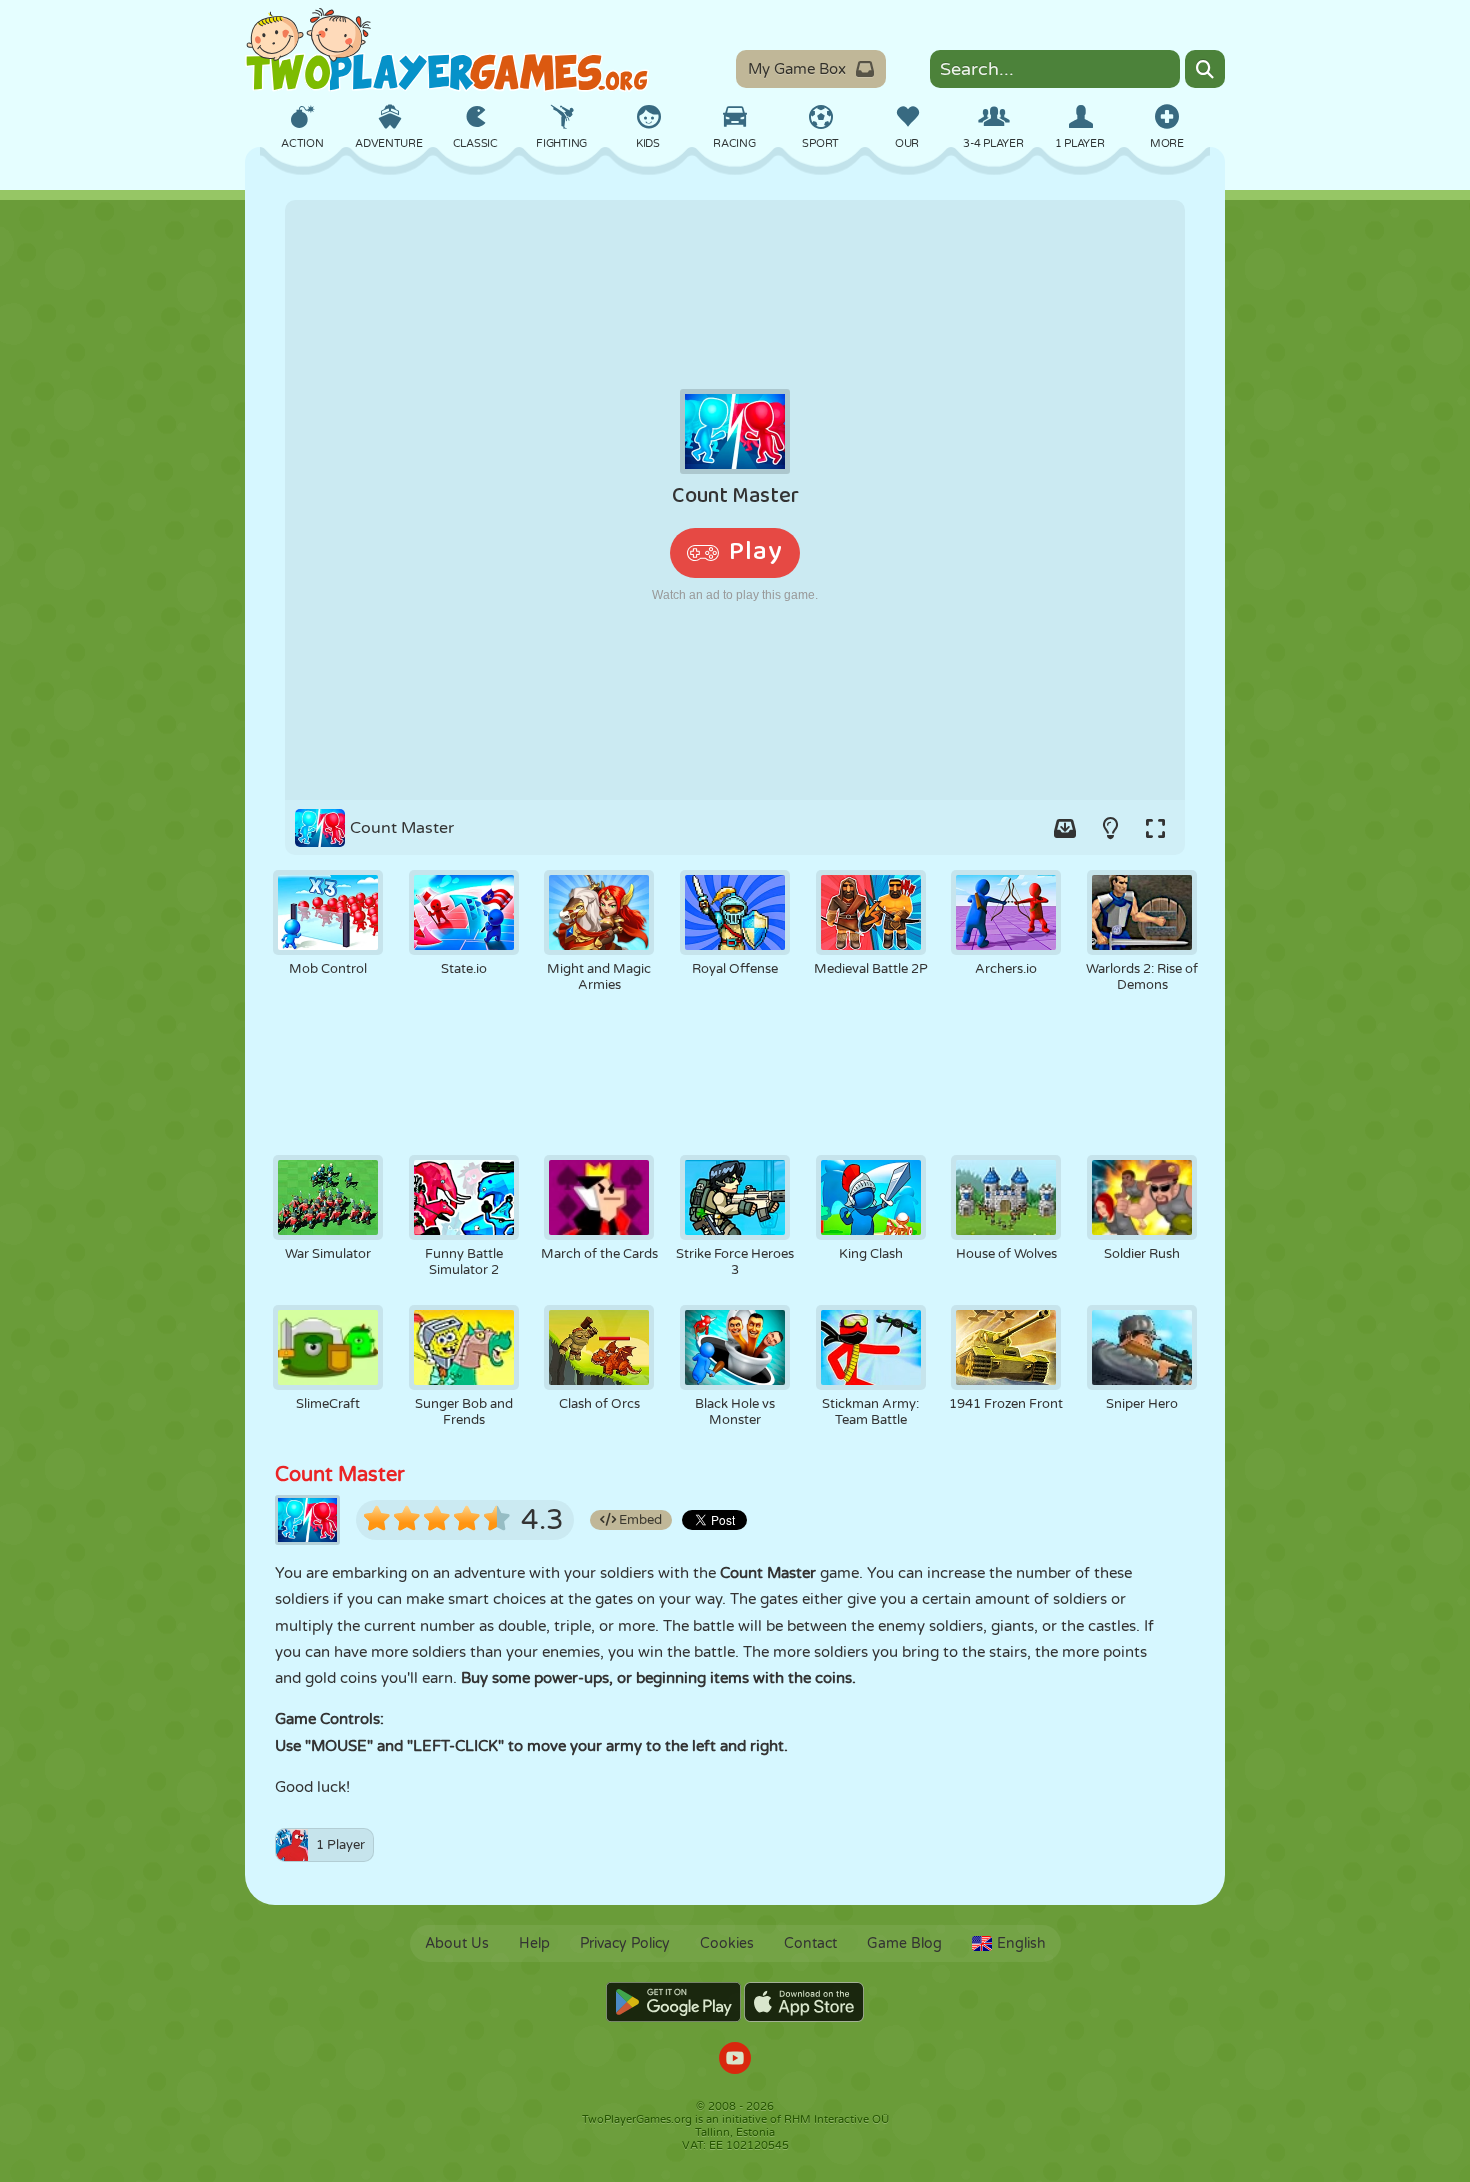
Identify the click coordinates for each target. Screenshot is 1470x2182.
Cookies (727, 1943)
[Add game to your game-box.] (1065, 828)
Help (534, 1943)
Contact (810, 1943)
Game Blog (904, 1943)
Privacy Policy (625, 1943)
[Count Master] (735, 500)
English (1021, 1943)
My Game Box (797, 69)
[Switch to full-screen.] (1155, 828)
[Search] (1205, 69)
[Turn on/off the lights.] (1110, 828)
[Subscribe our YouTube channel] (735, 2060)
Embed (639, 1520)
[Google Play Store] (673, 2002)
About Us (457, 1943)
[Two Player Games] (447, 50)
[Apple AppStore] (804, 2002)
